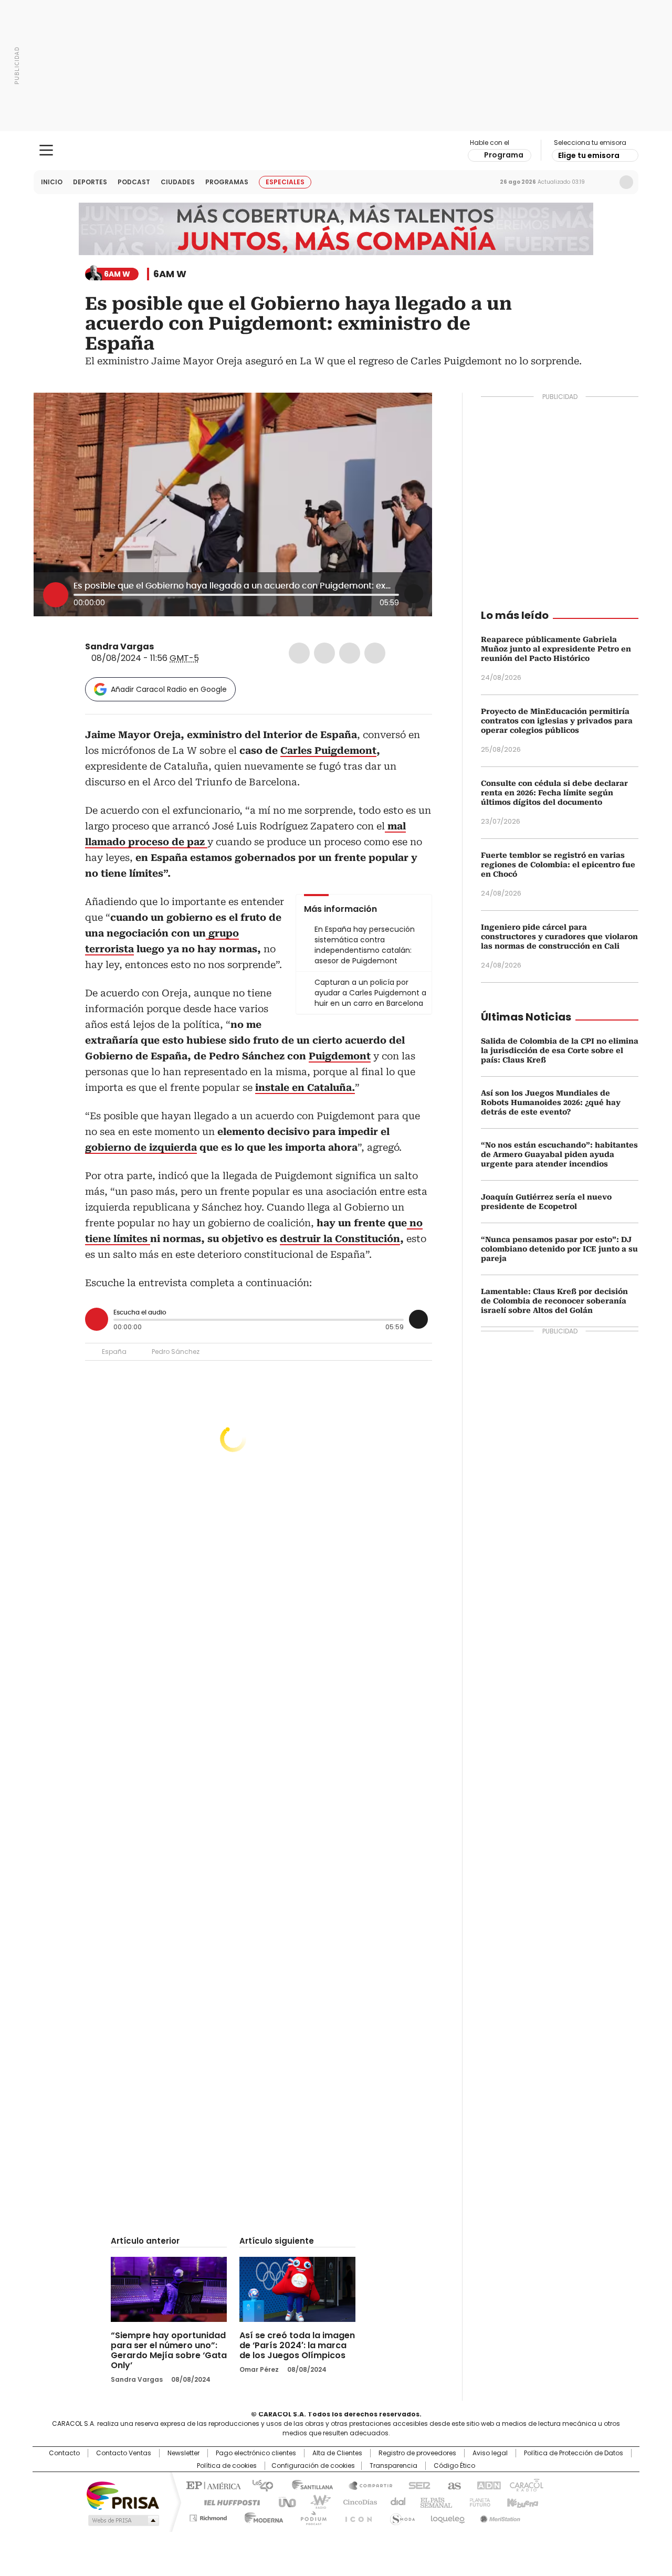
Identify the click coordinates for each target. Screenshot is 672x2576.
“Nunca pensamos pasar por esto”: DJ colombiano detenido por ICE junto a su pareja (559, 1249)
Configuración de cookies (313, 2466)
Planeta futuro (477, 2501)
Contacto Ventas (124, 2453)
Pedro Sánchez (176, 1352)
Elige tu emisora (589, 155)
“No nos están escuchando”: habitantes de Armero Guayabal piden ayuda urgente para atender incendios (559, 1154)
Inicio (52, 182)
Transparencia (393, 2466)
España (114, 1352)
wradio (316, 2501)
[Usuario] (626, 182)
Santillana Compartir (366, 2485)
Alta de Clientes (337, 2453)
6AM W (170, 274)
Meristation (499, 2516)
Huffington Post (228, 2501)
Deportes (90, 182)
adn (487, 2485)
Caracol (526, 2485)
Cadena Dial (395, 2501)
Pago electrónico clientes (256, 2453)
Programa (504, 155)
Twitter (324, 653)
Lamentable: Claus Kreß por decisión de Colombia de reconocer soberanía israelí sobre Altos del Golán (554, 1301)
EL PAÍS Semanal (433, 2501)
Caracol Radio (336, 151)
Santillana (308, 2485)
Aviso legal (490, 2453)
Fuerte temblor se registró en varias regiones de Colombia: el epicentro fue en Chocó (558, 865)
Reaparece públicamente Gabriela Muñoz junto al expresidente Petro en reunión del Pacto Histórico (556, 649)
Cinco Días (357, 2501)
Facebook (299, 653)
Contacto (64, 2453)
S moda (401, 2516)
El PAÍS (212, 2485)
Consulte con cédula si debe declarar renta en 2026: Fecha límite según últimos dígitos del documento (554, 793)
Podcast (134, 182)
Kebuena (521, 2501)
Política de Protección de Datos (574, 2453)
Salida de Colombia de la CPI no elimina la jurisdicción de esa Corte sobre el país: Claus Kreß (560, 1050)
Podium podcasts (310, 2516)
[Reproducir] (56, 595)
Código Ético (454, 2466)
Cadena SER (416, 2485)
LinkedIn (350, 653)
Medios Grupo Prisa (123, 2520)
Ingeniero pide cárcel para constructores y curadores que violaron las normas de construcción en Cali (559, 937)
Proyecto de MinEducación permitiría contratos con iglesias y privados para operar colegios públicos (557, 721)
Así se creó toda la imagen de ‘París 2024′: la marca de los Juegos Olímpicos (297, 2345)
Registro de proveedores (417, 2453)
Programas (227, 182)
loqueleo (447, 2516)
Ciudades (178, 182)
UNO (283, 2501)
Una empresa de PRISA (123, 2495)
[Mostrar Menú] (46, 150)
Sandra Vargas (119, 646)
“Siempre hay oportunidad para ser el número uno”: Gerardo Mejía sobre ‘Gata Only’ (169, 2350)
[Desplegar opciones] (414, 594)
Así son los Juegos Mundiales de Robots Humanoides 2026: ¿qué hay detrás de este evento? (551, 1102)
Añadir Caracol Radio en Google (169, 689)
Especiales (285, 182)
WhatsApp (375, 653)
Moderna (261, 2516)
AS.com (452, 2485)
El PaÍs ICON (355, 2516)
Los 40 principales (259, 2485)
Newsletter (604, 182)
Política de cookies (227, 2466)
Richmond (208, 2516)
